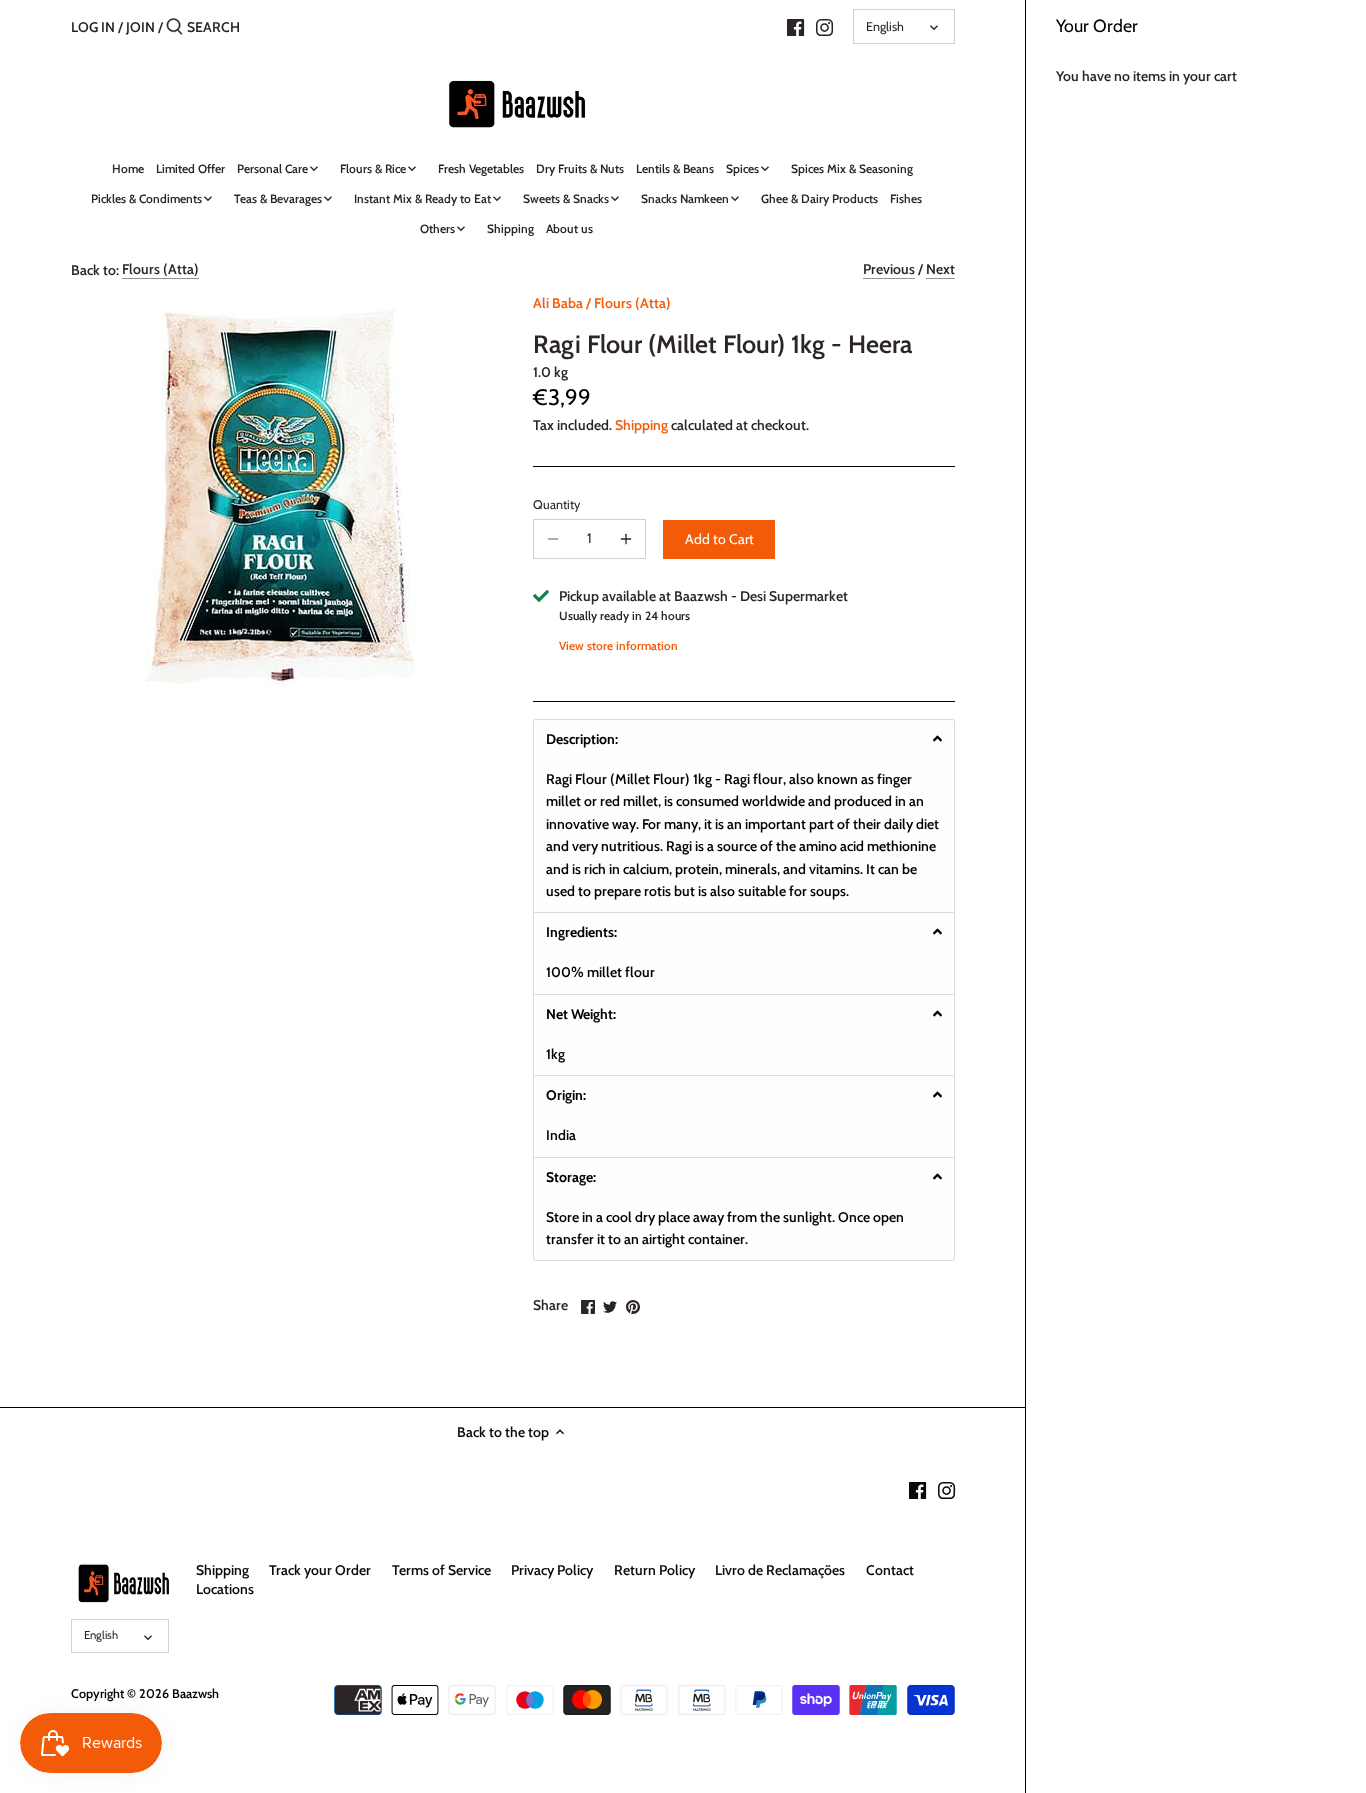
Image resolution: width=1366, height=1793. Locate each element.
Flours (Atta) (160, 269)
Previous (889, 269)
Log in (93, 27)
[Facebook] (795, 26)
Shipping (641, 425)
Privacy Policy (552, 1570)
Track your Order (320, 1570)
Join (140, 27)
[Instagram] (824, 26)
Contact (890, 1570)
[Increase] (626, 539)
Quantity (556, 504)
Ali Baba (558, 303)
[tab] (744, 738)
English (885, 26)
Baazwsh (195, 1693)
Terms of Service (441, 1570)
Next (940, 269)
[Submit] (174, 27)
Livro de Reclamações (780, 1570)
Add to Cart (719, 539)
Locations (225, 1589)
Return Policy (654, 1570)
